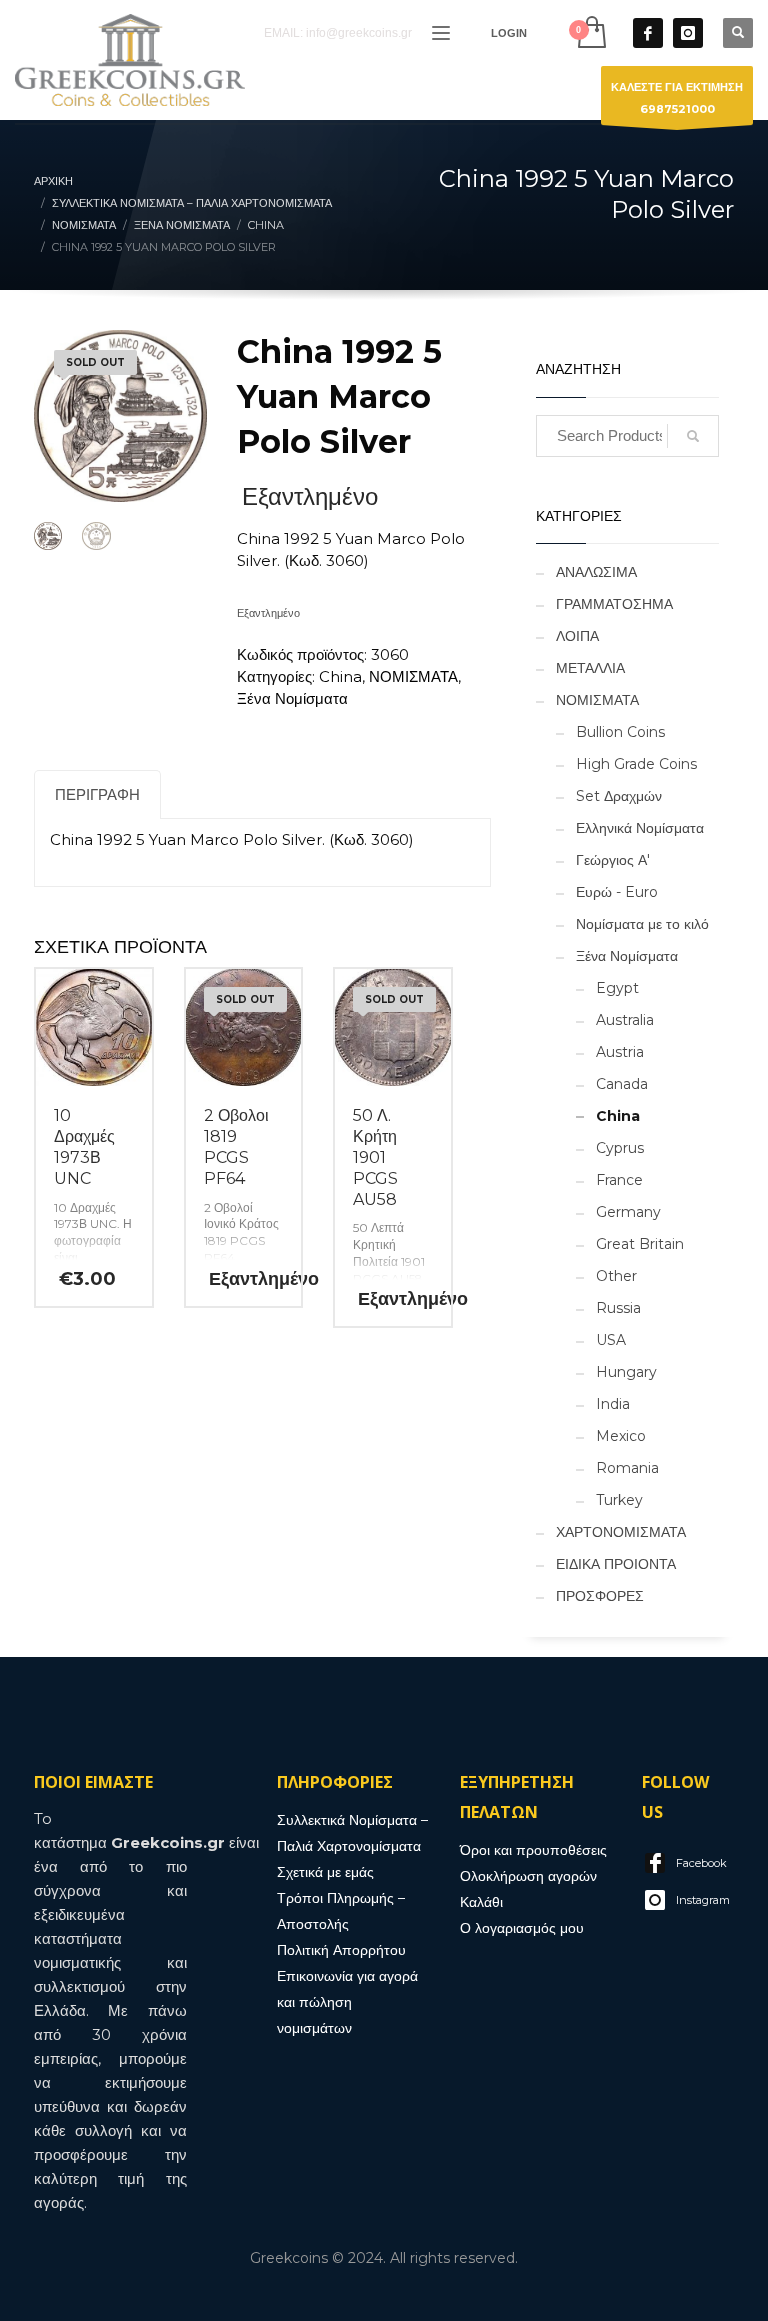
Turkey (619, 1500)
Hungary (626, 1372)
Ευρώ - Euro (617, 892)
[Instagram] (688, 33)
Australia (625, 1020)
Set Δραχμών (619, 796)
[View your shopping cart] (590, 32)
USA (611, 1340)
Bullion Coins (620, 732)
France (619, 1180)
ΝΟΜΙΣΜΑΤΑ (413, 676)
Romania (627, 1468)
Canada (622, 1084)
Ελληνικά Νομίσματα (640, 828)
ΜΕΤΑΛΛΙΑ (590, 668)
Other (616, 1276)
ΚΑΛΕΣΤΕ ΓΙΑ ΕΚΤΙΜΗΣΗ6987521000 (677, 98)
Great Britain (640, 1244)
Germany (628, 1212)
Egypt (617, 988)
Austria (620, 1052)
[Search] (693, 436)
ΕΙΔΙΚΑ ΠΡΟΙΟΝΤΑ (616, 1564)
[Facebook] (648, 33)
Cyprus (620, 1148)
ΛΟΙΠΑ (577, 636)
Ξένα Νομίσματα (292, 698)
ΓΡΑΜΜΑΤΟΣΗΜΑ (614, 604)
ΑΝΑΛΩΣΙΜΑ (596, 572)
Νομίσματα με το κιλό (642, 924)
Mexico (621, 1436)
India (613, 1404)
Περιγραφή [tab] (97, 794)
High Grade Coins (636, 764)
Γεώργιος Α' (613, 860)
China (340, 676)
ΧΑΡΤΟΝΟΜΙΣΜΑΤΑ (621, 1532)
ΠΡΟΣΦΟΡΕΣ (600, 1596)
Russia (618, 1308)
